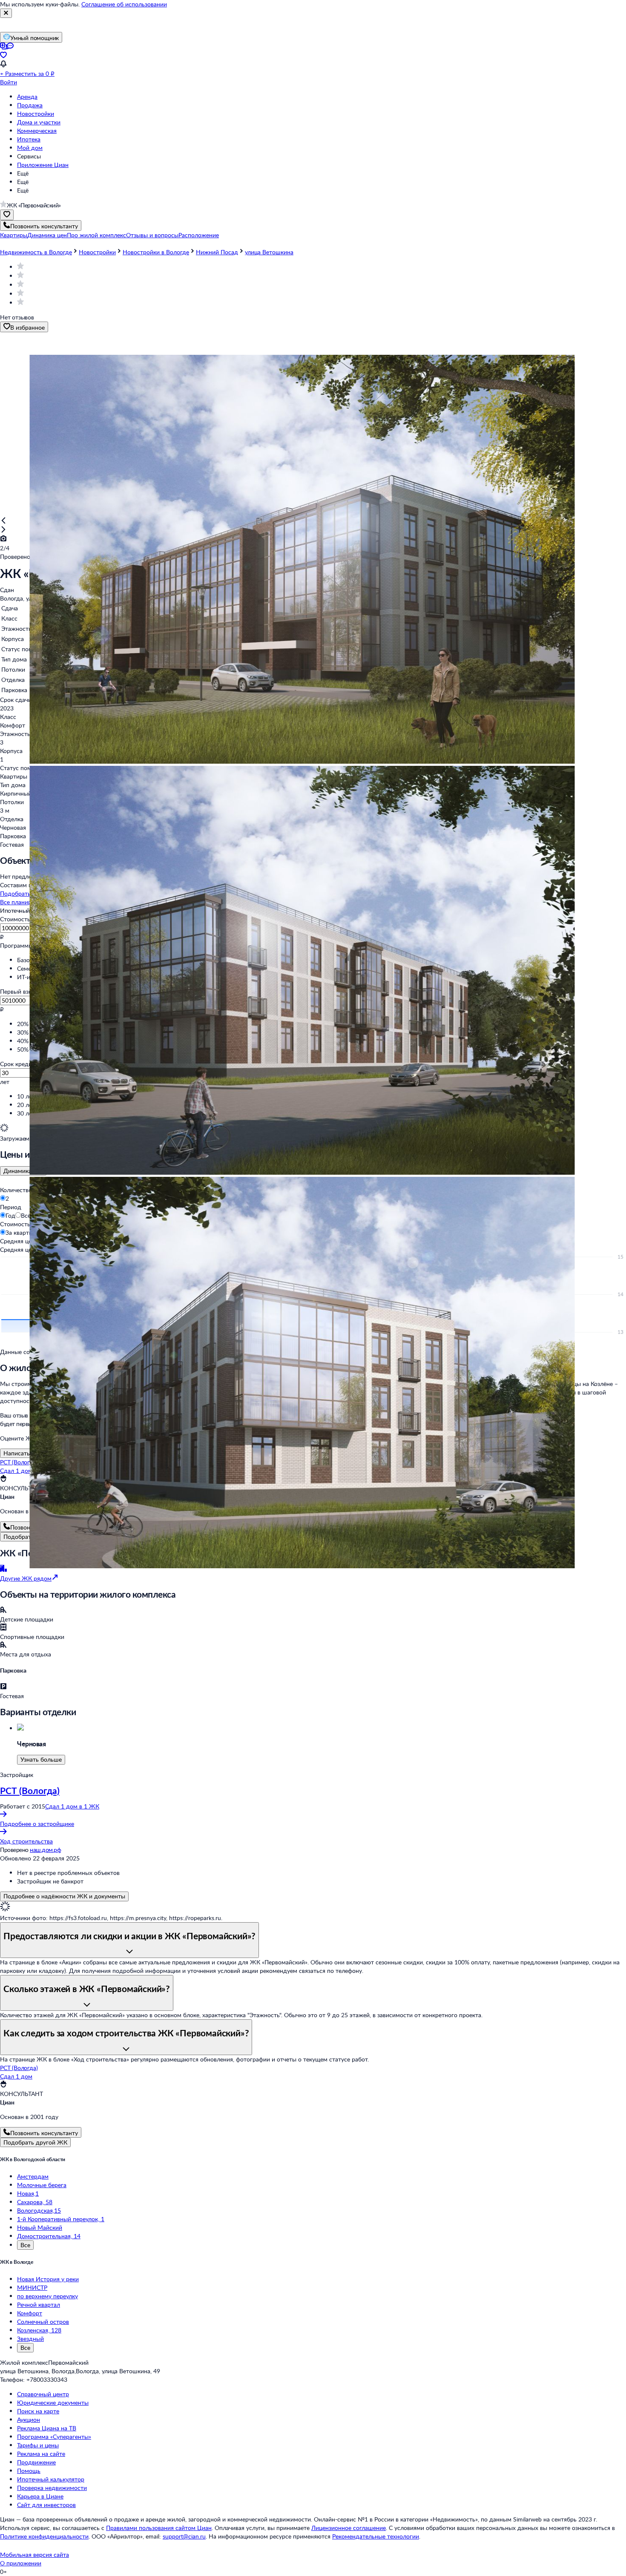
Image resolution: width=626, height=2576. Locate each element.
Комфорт (30, 2313)
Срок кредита (19, 1064)
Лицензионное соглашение (349, 2528)
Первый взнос (19, 991)
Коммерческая (37, 131)
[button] (14, 235)
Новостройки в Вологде (156, 252)
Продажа (30, 105)
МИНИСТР (32, 2287)
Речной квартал (39, 2304)
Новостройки (36, 114)
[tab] (23, 1171)
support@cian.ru (184, 2536)
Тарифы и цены (38, 2445)
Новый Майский (40, 2227)
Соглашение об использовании (124, 4)
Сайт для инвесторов (46, 2505)
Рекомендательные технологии (376, 2536)
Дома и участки (39, 122)
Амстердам (33, 2176)
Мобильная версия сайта (34, 2554)
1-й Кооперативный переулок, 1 (61, 2219)
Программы (16, 945)
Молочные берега (42, 2185)
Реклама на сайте (41, 2454)
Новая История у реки (48, 2279)
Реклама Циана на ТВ (47, 2428)
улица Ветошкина (269, 252)
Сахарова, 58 (35, 2202)
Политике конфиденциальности (44, 2536)
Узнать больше (41, 1759)
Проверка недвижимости (52, 2488)
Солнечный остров (43, 2322)
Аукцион (29, 2419)
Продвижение (36, 2462)
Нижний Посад (217, 252)
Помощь (29, 2471)
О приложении (21, 2563)
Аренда (27, 96)
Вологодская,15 (39, 2210)
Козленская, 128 (39, 2330)
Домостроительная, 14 (49, 2236)
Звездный (30, 2339)
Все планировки (22, 902)
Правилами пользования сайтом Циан (159, 2528)
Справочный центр (43, 2394)
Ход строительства (26, 1841)
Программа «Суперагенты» (54, 2437)
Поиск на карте (38, 2411)
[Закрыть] (6, 13)
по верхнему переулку (47, 2296)
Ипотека (29, 139)
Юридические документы (53, 2402)
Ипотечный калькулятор (51, 2479)
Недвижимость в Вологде (36, 252)
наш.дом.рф (45, 1850)
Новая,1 (28, 2193)
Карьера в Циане (40, 2496)
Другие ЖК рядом (26, 1578)
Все (25, 2245)
